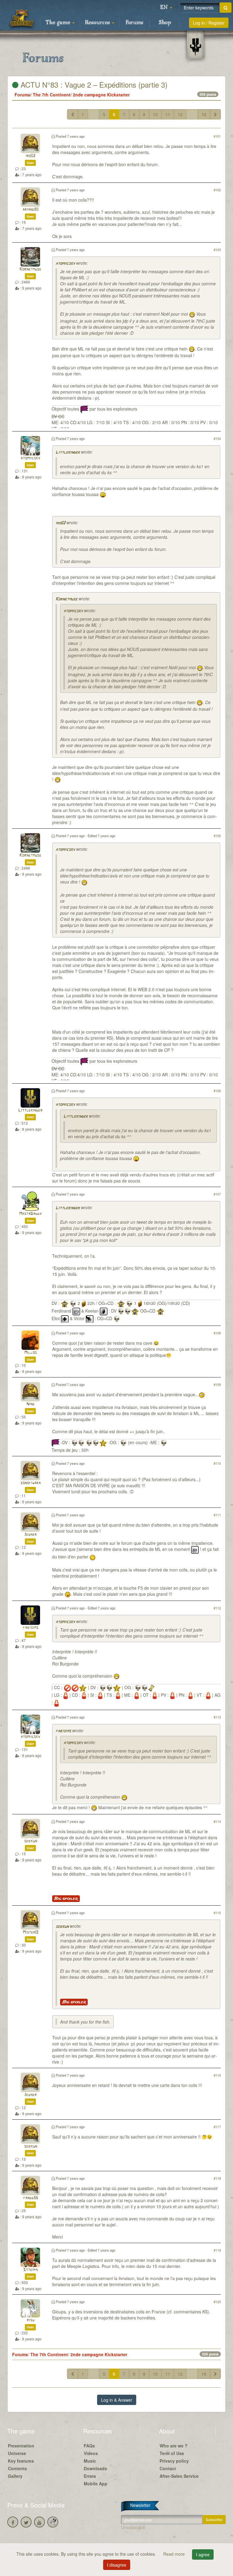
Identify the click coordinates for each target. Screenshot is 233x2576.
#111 (217, 1515)
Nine (30, 1404)
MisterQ (30, 1932)
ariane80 (30, 210)
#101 (217, 136)
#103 (217, 250)
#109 (217, 1384)
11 (168, 114)
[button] (166, 8)
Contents (17, 2468)
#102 (217, 190)
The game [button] (59, 23)
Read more (175, 2554)
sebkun (30, 1841)
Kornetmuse (30, 269)
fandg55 (30, 2198)
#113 (217, 1717)
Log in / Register (209, 23)
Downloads (95, 2468)
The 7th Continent (52, 95)
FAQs (89, 2446)
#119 (217, 2250)
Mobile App (96, 2484)
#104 (217, 438)
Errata (90, 2476)
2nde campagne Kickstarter (101, 95)
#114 (217, 1821)
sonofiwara (30, 1483)
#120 (217, 2302)
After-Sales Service (179, 2476)
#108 (217, 1333)
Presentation (21, 2446)
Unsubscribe (133, 2527)
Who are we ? (174, 2446)
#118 (217, 2178)
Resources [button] (98, 23)
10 (155, 114)
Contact (168, 2468)
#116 (217, 2075)
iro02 (30, 156)
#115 (217, 1913)
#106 (217, 1091)
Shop (165, 23)
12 (180, 114)
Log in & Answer (117, 2400)
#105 (217, 836)
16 (204, 114)
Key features (21, 2461)
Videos (91, 2453)
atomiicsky (65, 264)
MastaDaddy (30, 1214)
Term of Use (172, 2453)
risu (30, 2320)
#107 (217, 1194)
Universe (17, 2453)
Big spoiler (66, 1899)
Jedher (30, 1535)
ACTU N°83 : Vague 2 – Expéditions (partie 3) (93, 84)
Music (90, 2461)
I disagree (117, 2565)
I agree (203, 2554)
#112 (217, 1608)
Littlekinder (68, 453)
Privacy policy (174, 2461)
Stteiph (30, 2270)
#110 (217, 1463)
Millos (30, 1353)
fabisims (30, 1628)
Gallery (15, 2476)
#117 (217, 2127)
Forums (134, 23)
